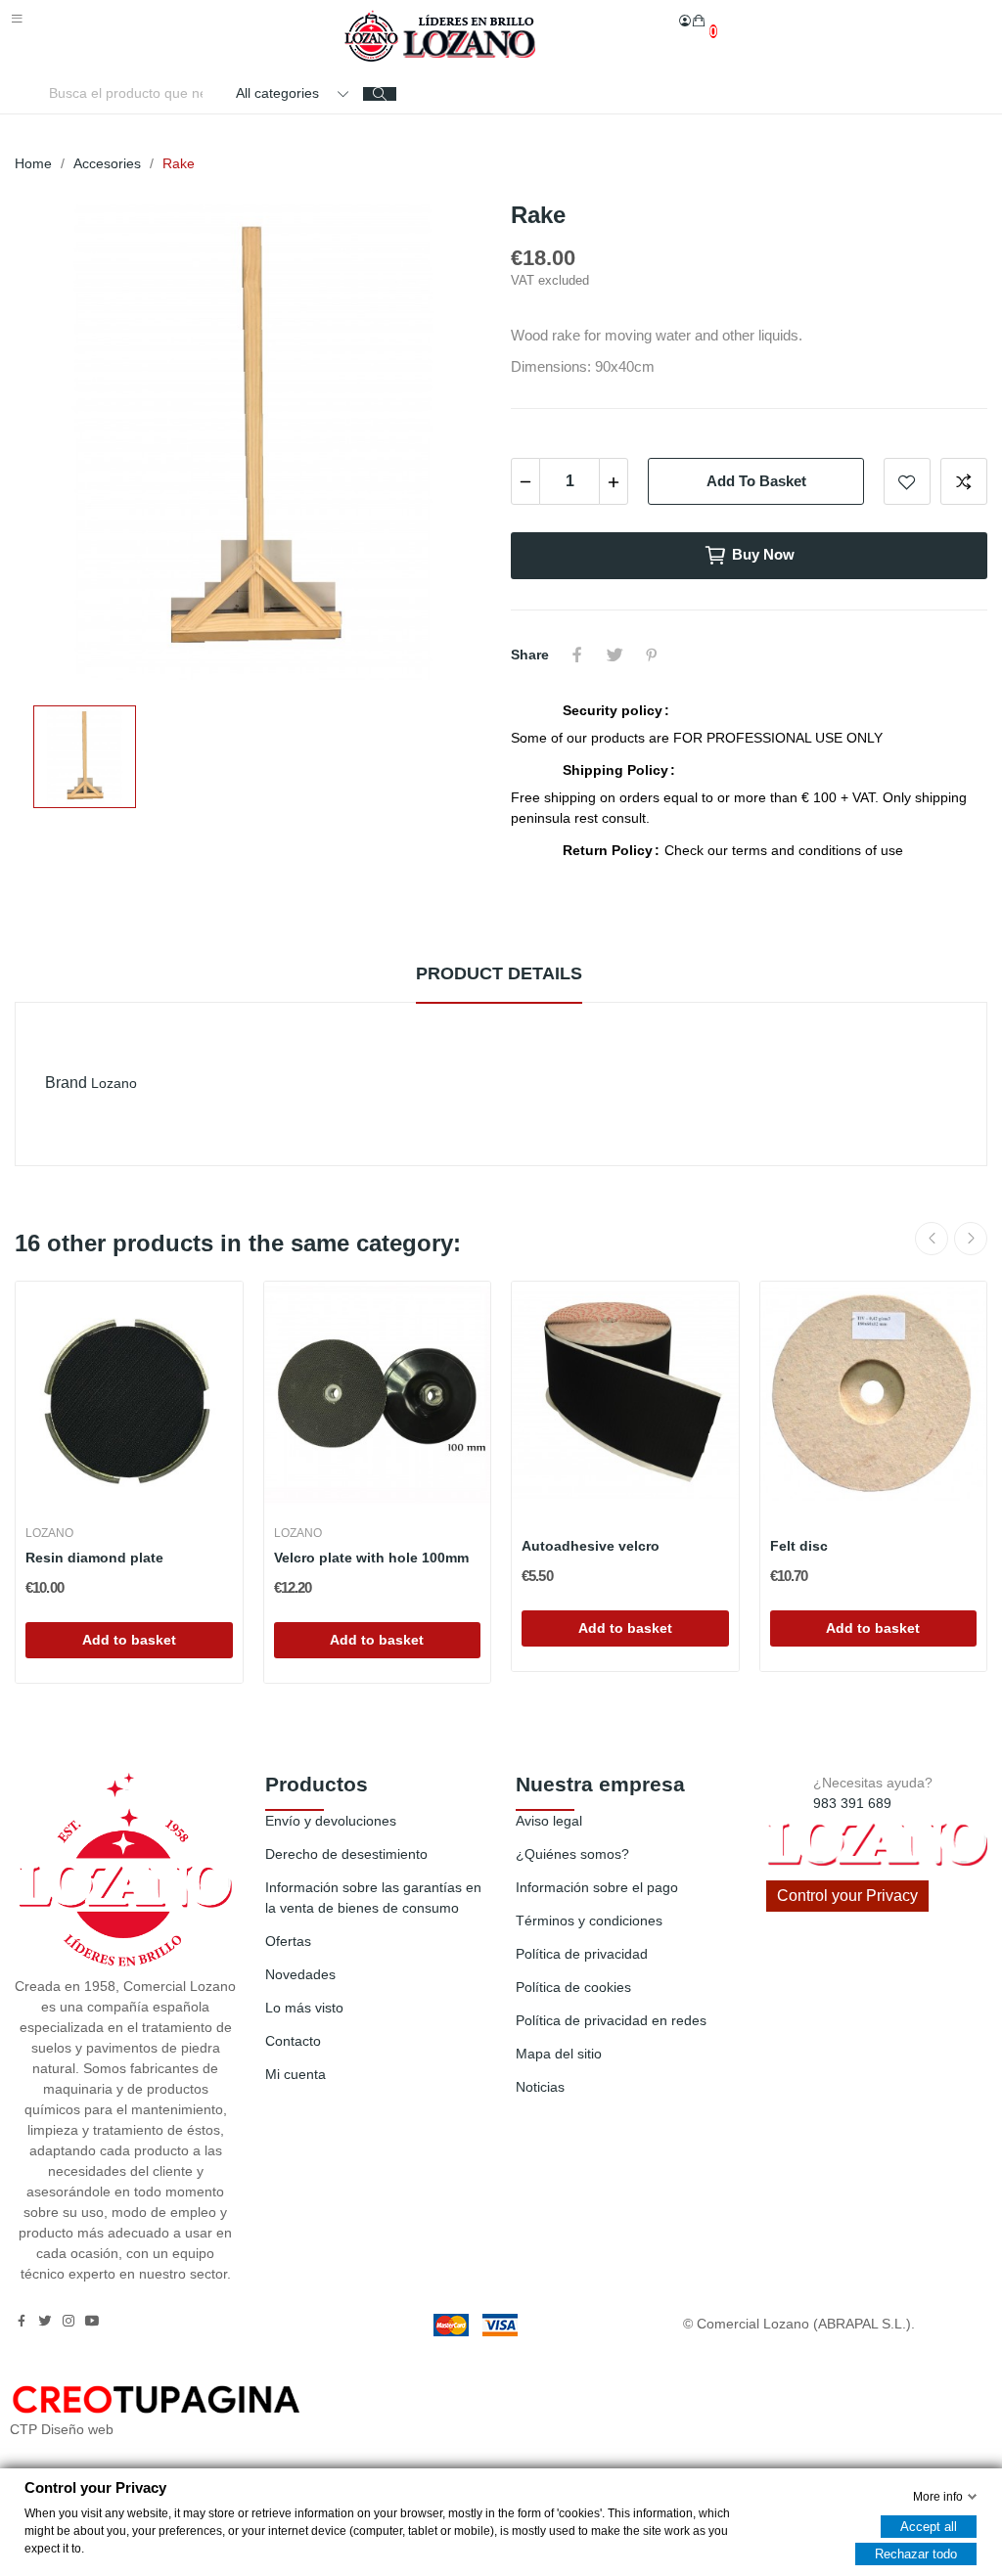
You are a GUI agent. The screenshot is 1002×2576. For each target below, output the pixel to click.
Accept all (929, 2526)
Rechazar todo (916, 2553)
